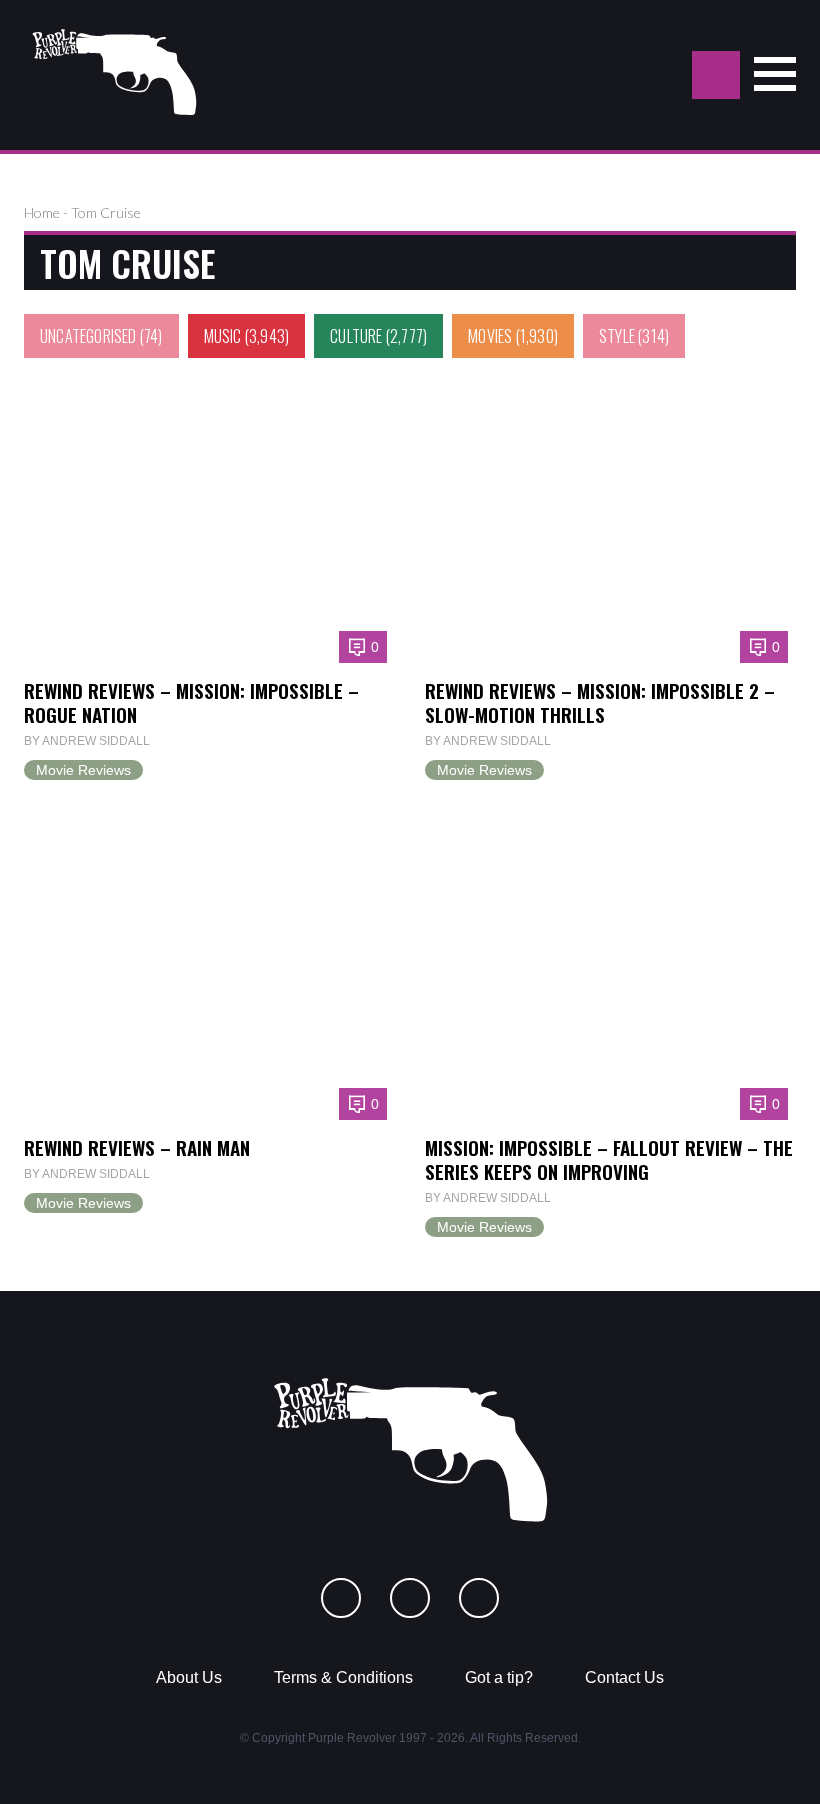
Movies (490, 336)
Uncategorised (88, 336)
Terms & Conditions (343, 1677)
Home (42, 212)
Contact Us (624, 1677)
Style (617, 336)
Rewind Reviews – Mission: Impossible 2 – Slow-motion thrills (600, 702)
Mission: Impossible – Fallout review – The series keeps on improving (609, 1159)
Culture (356, 336)
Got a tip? (499, 1677)
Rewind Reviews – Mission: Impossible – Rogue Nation (191, 702)
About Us (189, 1677)
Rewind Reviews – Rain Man (137, 1147)
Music (223, 336)
